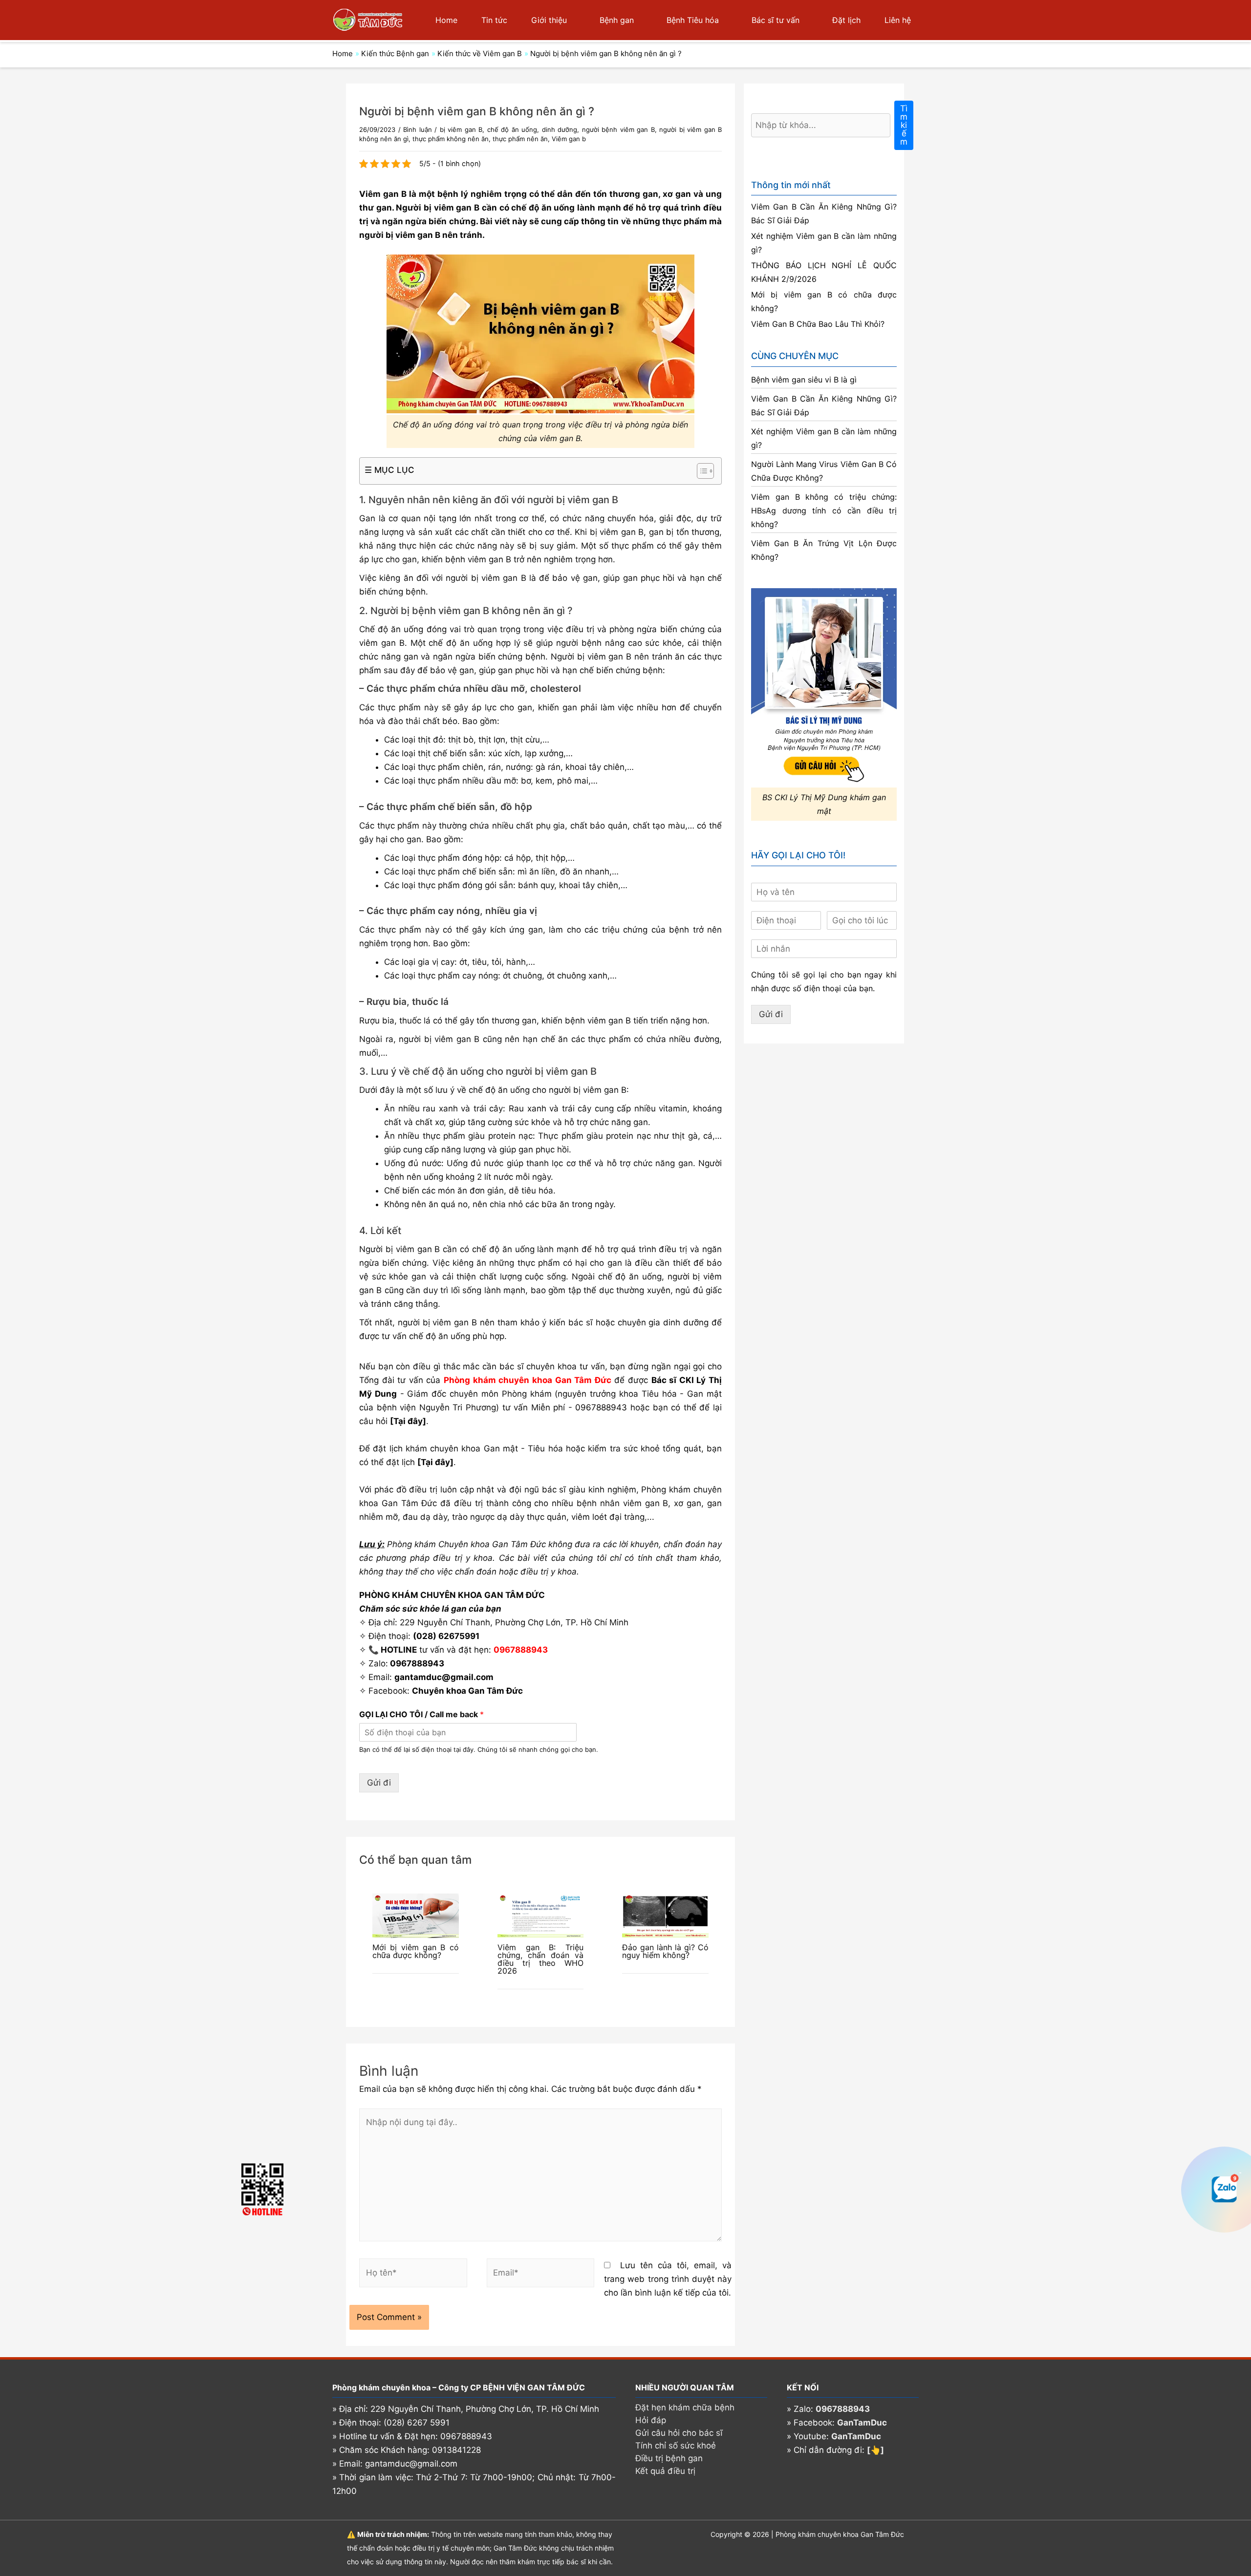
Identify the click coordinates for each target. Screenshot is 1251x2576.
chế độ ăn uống (512, 129)
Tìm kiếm (904, 125)
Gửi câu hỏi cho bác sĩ (679, 2433)
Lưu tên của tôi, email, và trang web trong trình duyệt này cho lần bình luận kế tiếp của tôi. (668, 2279)
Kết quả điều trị (665, 2471)
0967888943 (601, 1407)
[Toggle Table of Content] (701, 471)
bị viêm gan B (461, 129)
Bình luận (418, 129)
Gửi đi (379, 1783)
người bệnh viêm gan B (618, 129)
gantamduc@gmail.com (444, 1677)
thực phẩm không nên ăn (451, 139)
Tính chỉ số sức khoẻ (676, 2446)
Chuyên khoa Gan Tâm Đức (467, 1691)
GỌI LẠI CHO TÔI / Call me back (421, 1714)
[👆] (875, 2450)
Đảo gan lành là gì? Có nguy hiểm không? (665, 1951)
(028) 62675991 (446, 1636)
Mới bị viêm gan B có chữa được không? (416, 1951)
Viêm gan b (569, 139)
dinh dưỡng (560, 129)
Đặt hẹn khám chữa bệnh (685, 2407)
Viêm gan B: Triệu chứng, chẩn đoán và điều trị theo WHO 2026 (541, 1959)
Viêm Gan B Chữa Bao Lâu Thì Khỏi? (818, 324)
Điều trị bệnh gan (669, 2458)
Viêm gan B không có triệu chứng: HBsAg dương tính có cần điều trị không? (824, 511)
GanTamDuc (862, 2423)
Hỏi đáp (651, 2420)
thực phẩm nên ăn (520, 139)
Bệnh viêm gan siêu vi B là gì (804, 380)
